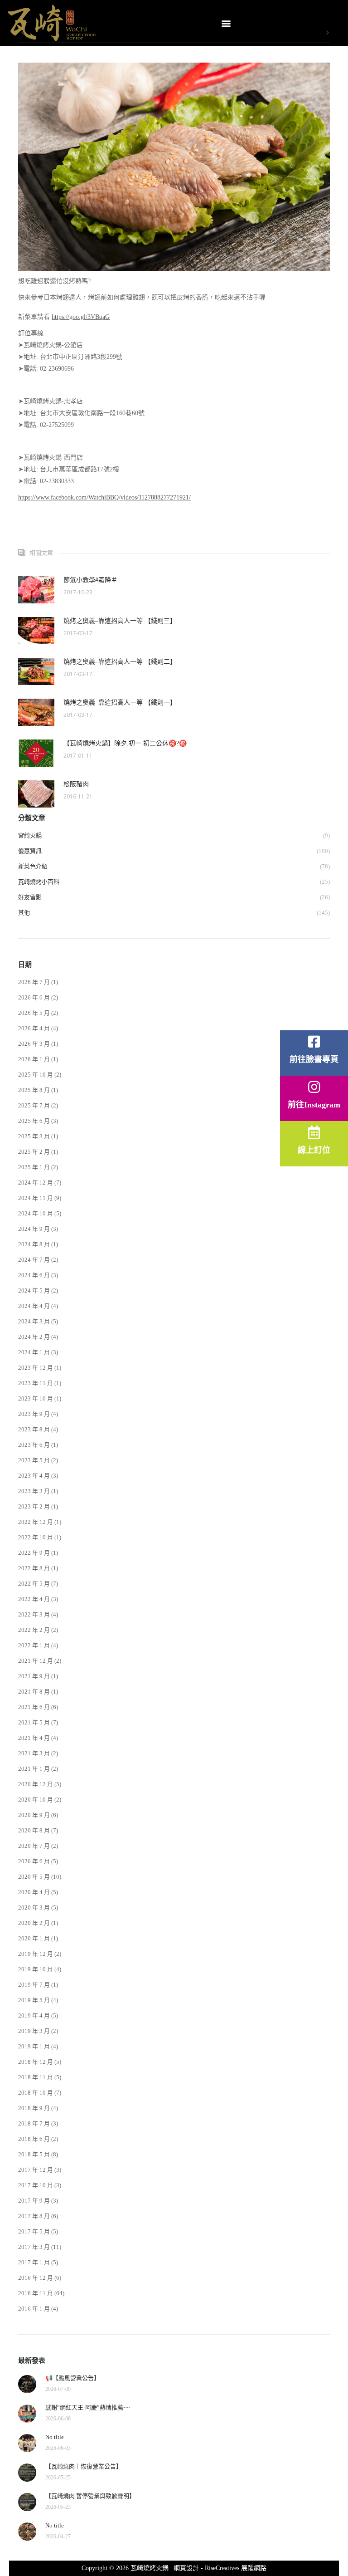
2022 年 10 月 (36, 1537)
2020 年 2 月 (34, 1923)
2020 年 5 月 (34, 1877)
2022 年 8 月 (34, 1568)
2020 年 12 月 (36, 1784)
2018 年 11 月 (36, 2077)
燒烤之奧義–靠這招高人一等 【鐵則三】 (120, 621)
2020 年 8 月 (34, 1830)
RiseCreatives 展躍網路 (236, 2568)
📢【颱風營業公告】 (72, 2378)
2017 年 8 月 (34, 2216)
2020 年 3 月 (34, 1908)
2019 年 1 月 (34, 2046)
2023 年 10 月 (36, 1398)
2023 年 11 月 (36, 1383)
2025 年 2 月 (34, 1152)
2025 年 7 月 (34, 1105)
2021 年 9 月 (34, 1676)
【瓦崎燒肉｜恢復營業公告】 (84, 2466)
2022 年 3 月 (34, 1614)
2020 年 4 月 (34, 1892)
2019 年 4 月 (34, 2015)
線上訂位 (314, 1150)
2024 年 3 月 (34, 1321)
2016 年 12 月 (36, 2278)
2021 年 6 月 (34, 1707)
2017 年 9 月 (34, 2201)
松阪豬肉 (76, 784)
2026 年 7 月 (34, 982)
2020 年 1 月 (34, 1938)
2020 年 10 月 (36, 1800)
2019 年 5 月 (34, 2000)
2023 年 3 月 (34, 1491)
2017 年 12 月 (36, 2170)
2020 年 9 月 (34, 1815)
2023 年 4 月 (34, 1476)
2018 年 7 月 (34, 2123)
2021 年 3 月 (34, 1753)
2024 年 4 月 (34, 1306)
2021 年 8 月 (34, 1692)
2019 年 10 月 (36, 1969)
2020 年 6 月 (34, 1861)
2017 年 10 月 (36, 2185)
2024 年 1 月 (34, 1352)
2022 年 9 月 (34, 1553)
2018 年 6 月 (34, 2139)
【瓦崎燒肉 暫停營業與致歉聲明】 (90, 2496)
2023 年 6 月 (34, 1445)
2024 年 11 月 (36, 1198)
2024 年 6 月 (34, 1275)
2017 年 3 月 (34, 2247)
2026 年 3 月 (34, 1044)
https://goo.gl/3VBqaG (81, 317)
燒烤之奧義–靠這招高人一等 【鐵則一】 (120, 703)
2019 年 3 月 (34, 2031)
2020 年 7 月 (34, 1846)
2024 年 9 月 (34, 1229)
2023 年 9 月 (34, 1414)
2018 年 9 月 (34, 2108)
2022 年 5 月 (34, 1584)
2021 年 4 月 (34, 1738)
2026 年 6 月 (34, 997)
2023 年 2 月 (34, 1506)
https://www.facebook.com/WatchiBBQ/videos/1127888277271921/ (104, 497)
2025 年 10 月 (36, 1075)
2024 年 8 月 (34, 1244)
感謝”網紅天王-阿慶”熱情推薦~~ (87, 2407)
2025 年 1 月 (34, 1167)
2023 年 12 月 (36, 1368)
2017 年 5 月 (34, 2231)
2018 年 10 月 (36, 2093)
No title (55, 2437)
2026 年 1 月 (34, 1059)
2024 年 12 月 (36, 1183)
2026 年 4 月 (34, 1028)
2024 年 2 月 (34, 1337)
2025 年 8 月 (34, 1090)
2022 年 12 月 (36, 1522)
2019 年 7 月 (34, 1985)
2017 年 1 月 (34, 2262)
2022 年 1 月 (34, 1645)
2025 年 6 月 (34, 1121)
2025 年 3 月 (34, 1136)
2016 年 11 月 (36, 2293)
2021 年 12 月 (36, 1661)
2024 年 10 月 (36, 1213)
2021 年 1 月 (34, 1769)
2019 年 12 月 (36, 1954)
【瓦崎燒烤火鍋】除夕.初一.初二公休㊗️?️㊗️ (125, 743)
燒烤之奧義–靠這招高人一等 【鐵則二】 (120, 662)
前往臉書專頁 (314, 1059)
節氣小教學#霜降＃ (90, 580)
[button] (226, 23)
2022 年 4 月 (34, 1599)
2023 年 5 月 (34, 1460)
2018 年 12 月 (36, 2062)
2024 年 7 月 (34, 1260)
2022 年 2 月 (34, 1630)
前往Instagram (314, 1105)
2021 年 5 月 (34, 1722)
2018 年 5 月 (34, 2154)
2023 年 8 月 (34, 1429)
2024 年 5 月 (34, 1290)
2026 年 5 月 (34, 1013)
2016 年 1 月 (34, 2309)
